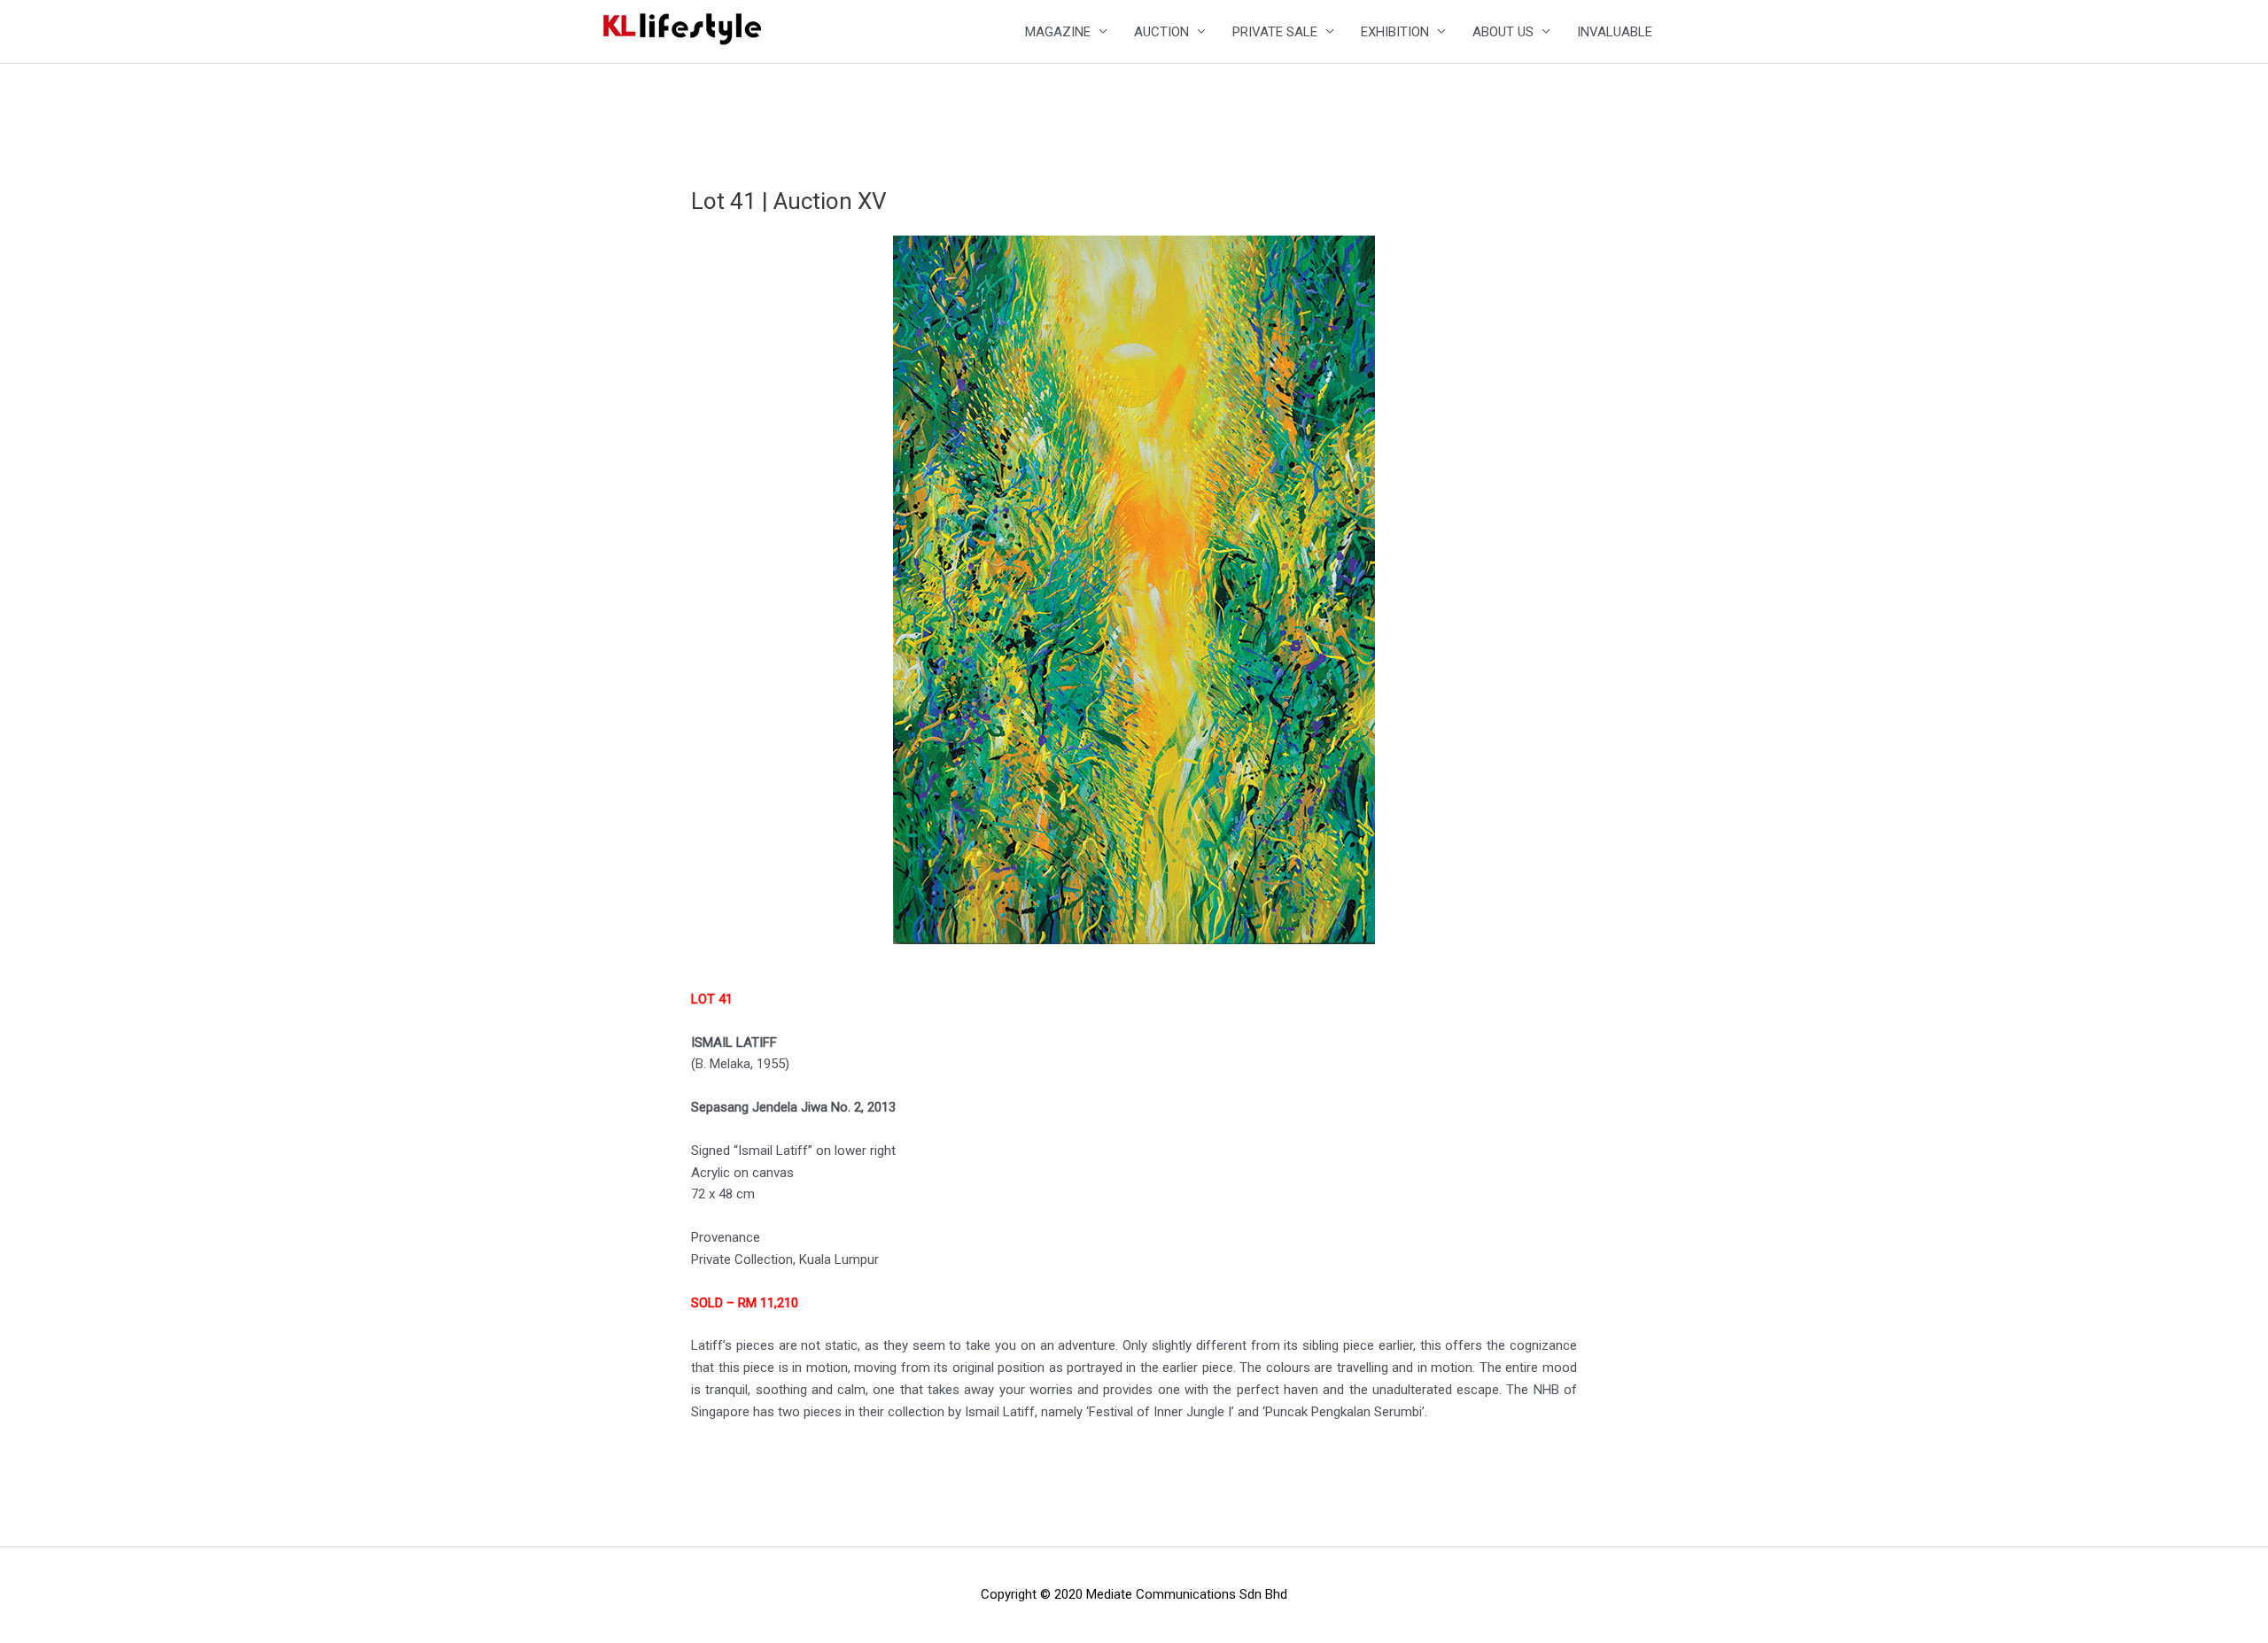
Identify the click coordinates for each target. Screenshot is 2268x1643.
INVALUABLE (1615, 32)
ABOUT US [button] (1503, 32)
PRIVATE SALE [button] (1275, 32)
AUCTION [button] (1161, 32)
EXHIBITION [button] (1395, 32)
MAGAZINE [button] (1058, 32)
